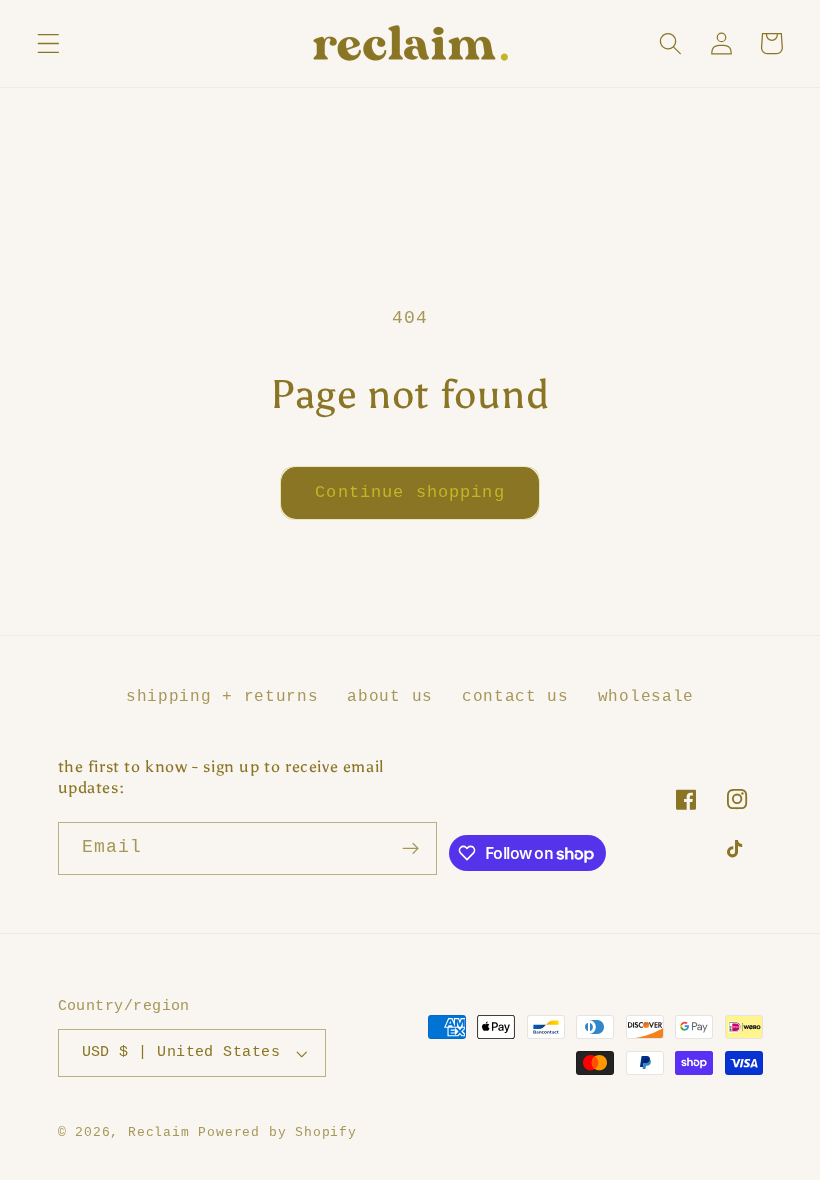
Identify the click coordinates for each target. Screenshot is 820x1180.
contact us (515, 697)
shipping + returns (222, 697)
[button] (48, 43)
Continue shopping (410, 492)
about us (390, 697)
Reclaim (159, 1132)
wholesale (646, 697)
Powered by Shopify (277, 1132)
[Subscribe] (411, 849)
